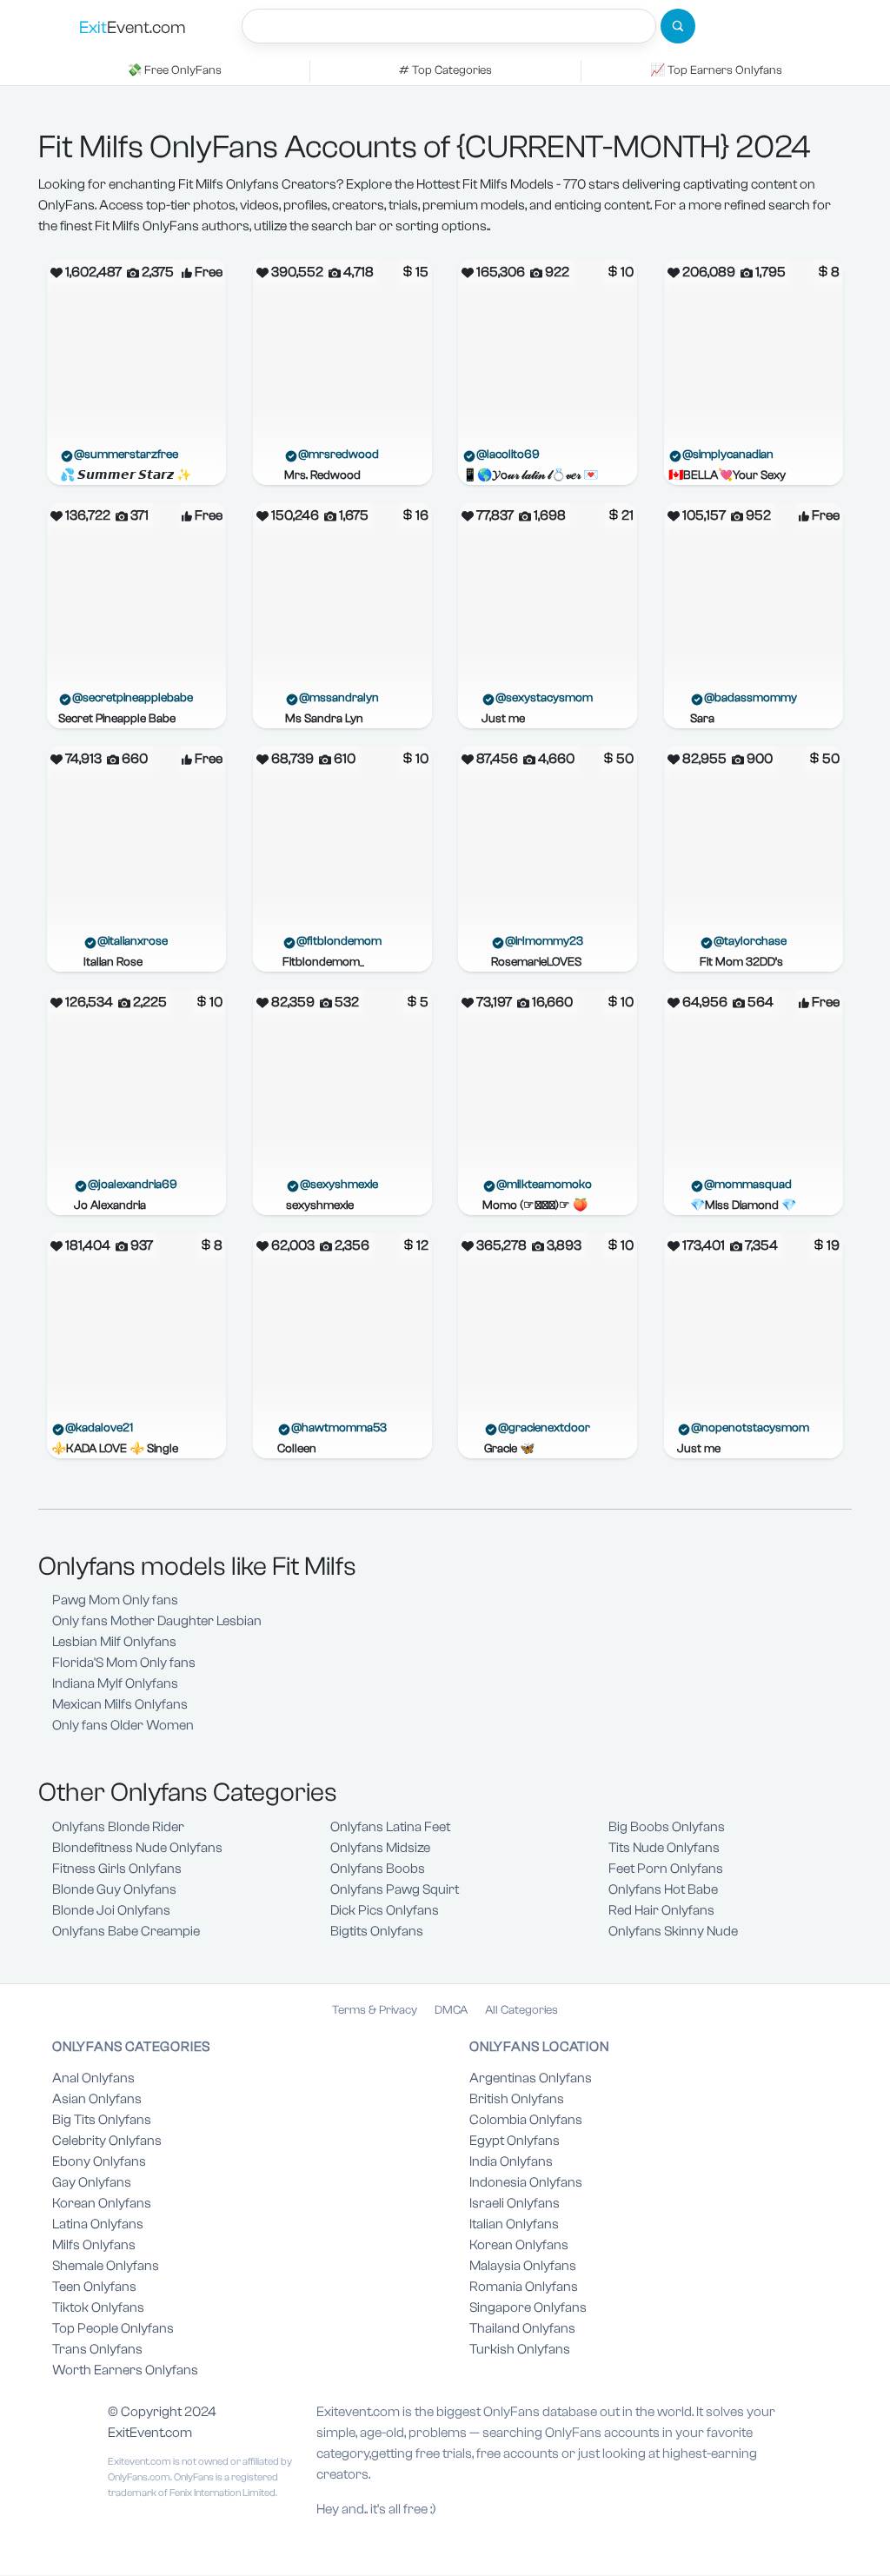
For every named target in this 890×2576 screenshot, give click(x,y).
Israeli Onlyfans (515, 2203)
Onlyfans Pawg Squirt (395, 1889)
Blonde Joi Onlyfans (111, 1910)
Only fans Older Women (123, 1725)
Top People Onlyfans (113, 2328)
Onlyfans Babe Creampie (126, 1931)
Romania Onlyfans (524, 2287)
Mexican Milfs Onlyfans (120, 1704)
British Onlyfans (517, 2099)
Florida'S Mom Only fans (124, 1663)
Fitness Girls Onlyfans (117, 1869)
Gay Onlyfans (92, 2182)
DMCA (451, 2010)
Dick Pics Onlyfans (385, 1910)
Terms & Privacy (375, 2010)
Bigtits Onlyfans (377, 1931)
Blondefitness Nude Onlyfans (137, 1848)
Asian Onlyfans (97, 2099)
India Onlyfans (511, 2161)
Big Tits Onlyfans (102, 2120)
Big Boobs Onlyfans (667, 1827)
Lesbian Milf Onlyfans (114, 1642)
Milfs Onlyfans (94, 2245)
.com (133, 27)
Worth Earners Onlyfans (125, 2370)
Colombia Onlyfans (526, 2120)
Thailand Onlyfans (522, 2328)
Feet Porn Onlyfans (666, 1869)
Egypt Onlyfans (515, 2141)
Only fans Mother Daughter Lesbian (157, 1621)
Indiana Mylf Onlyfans (115, 1683)
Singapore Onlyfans (528, 2307)
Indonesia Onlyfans (526, 2182)
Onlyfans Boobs (378, 1869)
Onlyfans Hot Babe (663, 1889)
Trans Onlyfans (97, 2349)
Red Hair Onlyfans (661, 1910)
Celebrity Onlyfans (107, 2141)
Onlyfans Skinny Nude (673, 1931)
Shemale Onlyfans (106, 2266)
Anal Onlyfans (93, 2078)
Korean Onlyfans (102, 2203)
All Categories (521, 2010)
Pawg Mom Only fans (115, 1600)
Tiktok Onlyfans (98, 2307)
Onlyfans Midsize (380, 1848)
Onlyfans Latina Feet (390, 1827)
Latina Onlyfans (98, 2224)
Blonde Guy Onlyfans (114, 1889)
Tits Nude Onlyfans (664, 1848)
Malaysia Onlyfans (523, 2266)
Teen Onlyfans (94, 2287)
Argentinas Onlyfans (531, 2078)
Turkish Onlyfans (520, 2349)
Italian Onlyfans (514, 2224)
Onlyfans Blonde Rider (118, 1827)
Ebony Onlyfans (99, 2161)
